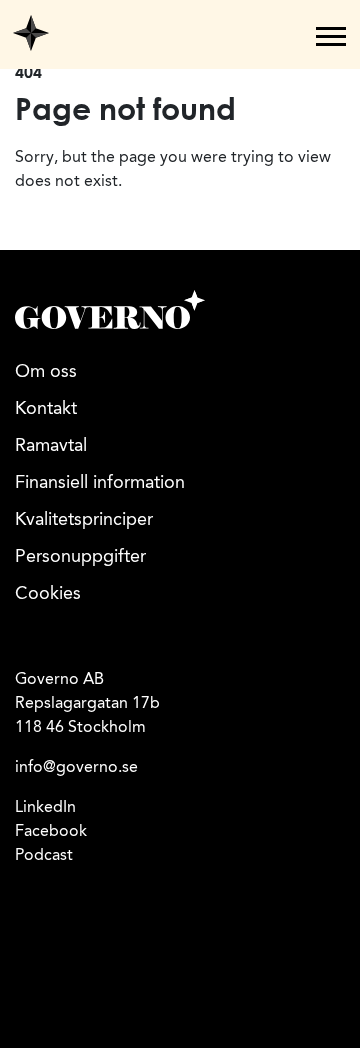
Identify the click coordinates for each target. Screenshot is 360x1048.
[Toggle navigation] (330, 36)
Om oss (46, 372)
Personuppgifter (80, 557)
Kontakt (46, 409)
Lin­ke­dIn (45, 808)
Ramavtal (51, 446)
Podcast (44, 856)
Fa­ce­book (51, 832)
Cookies (48, 594)
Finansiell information (100, 483)
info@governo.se (76, 768)
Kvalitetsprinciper (84, 520)
